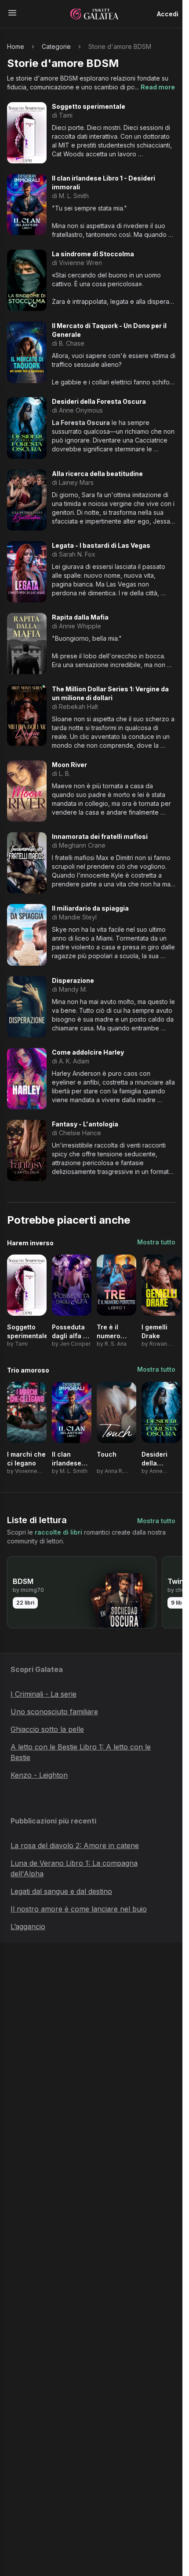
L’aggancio (28, 1926)
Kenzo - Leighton (39, 1775)
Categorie (56, 46)
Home (16, 46)
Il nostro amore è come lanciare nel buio (79, 1909)
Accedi (168, 14)
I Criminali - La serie (44, 1694)
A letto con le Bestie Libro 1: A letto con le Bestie (81, 1752)
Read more (158, 87)
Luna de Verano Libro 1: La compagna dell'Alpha (74, 1868)
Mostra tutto (156, 1242)
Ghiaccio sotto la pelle (47, 1729)
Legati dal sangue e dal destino (61, 1891)
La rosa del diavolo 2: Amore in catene (75, 1845)
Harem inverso (30, 1243)
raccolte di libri (58, 1532)
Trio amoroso (28, 1370)
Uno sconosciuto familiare (54, 1712)
